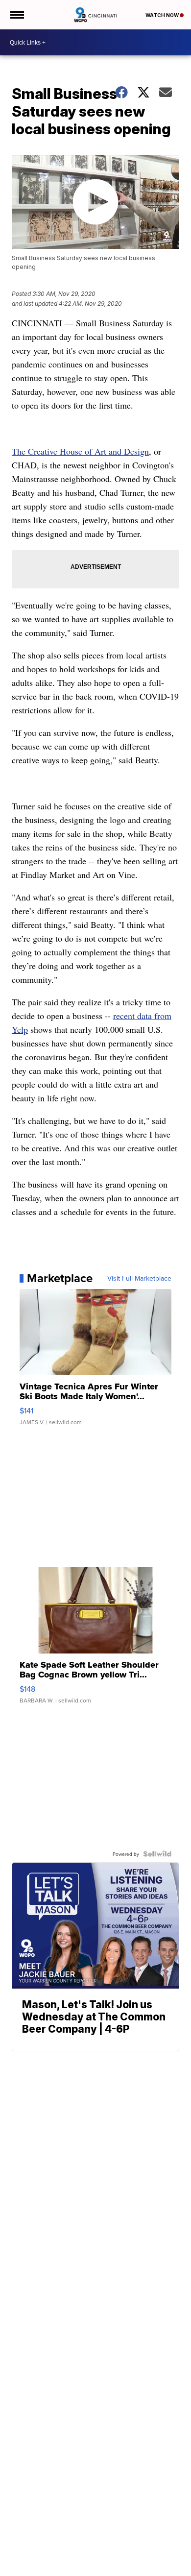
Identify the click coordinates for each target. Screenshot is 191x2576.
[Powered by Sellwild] (157, 1854)
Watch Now (163, 15)
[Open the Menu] (16, 15)
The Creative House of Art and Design (80, 451)
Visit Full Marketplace (139, 1278)
